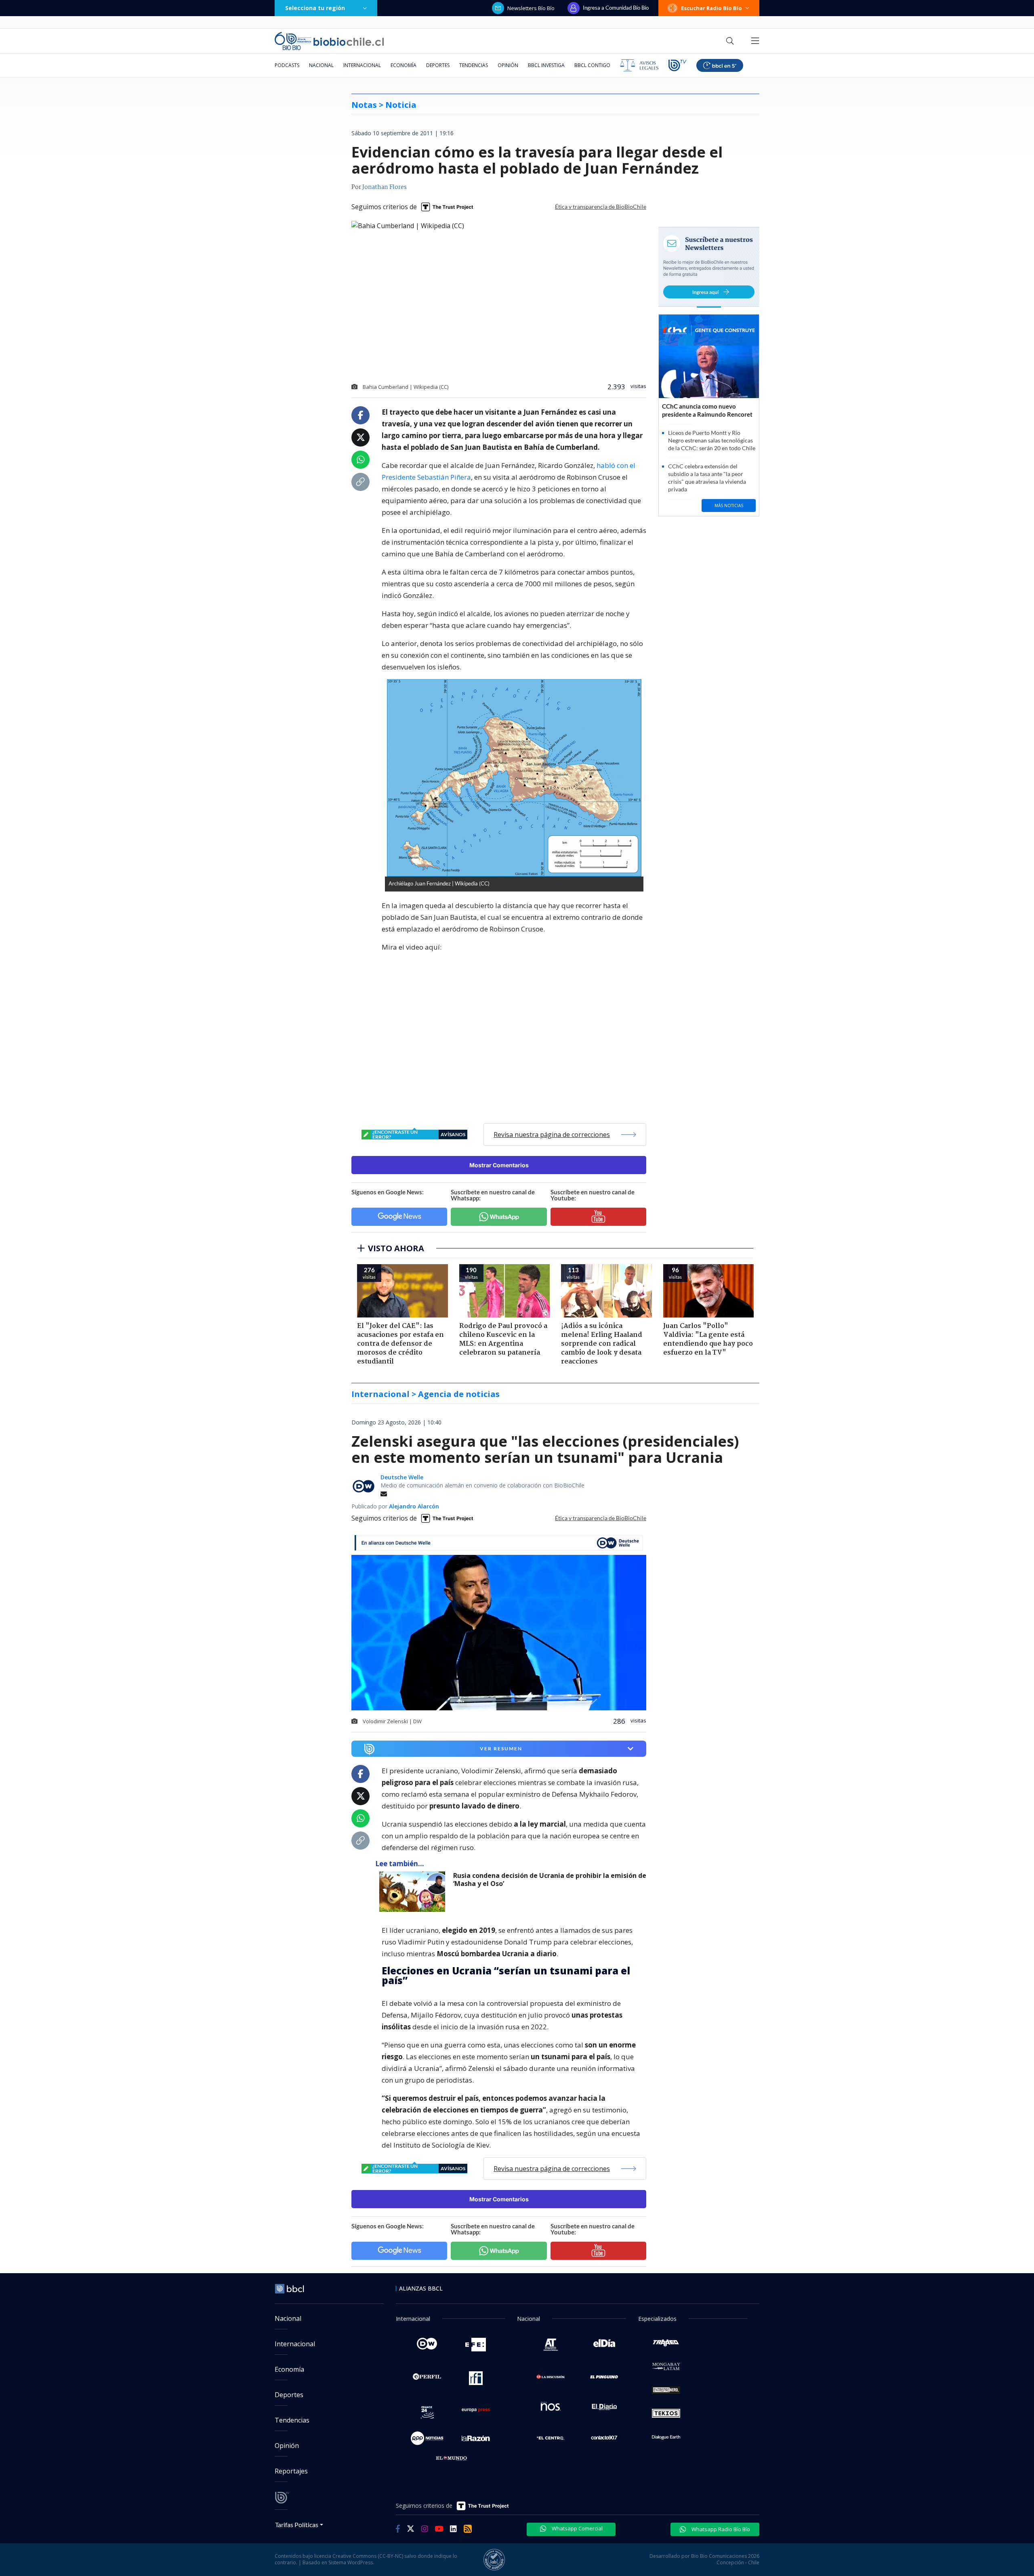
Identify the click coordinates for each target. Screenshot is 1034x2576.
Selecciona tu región (315, 8)
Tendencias (474, 65)
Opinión (508, 65)
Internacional (362, 65)
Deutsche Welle (402, 1477)
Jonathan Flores (385, 187)
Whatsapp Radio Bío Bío (720, 2529)
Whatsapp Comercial (577, 2528)
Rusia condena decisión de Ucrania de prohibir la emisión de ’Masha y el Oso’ (550, 1880)
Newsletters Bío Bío (531, 8)
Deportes (438, 65)
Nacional (321, 65)
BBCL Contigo (592, 65)
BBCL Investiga (546, 65)
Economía (404, 65)
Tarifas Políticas (297, 2525)
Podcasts (287, 65)
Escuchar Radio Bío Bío (711, 8)
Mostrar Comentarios (499, 1165)
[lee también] (414, 1892)
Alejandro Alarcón (414, 1506)
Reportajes (291, 2471)
